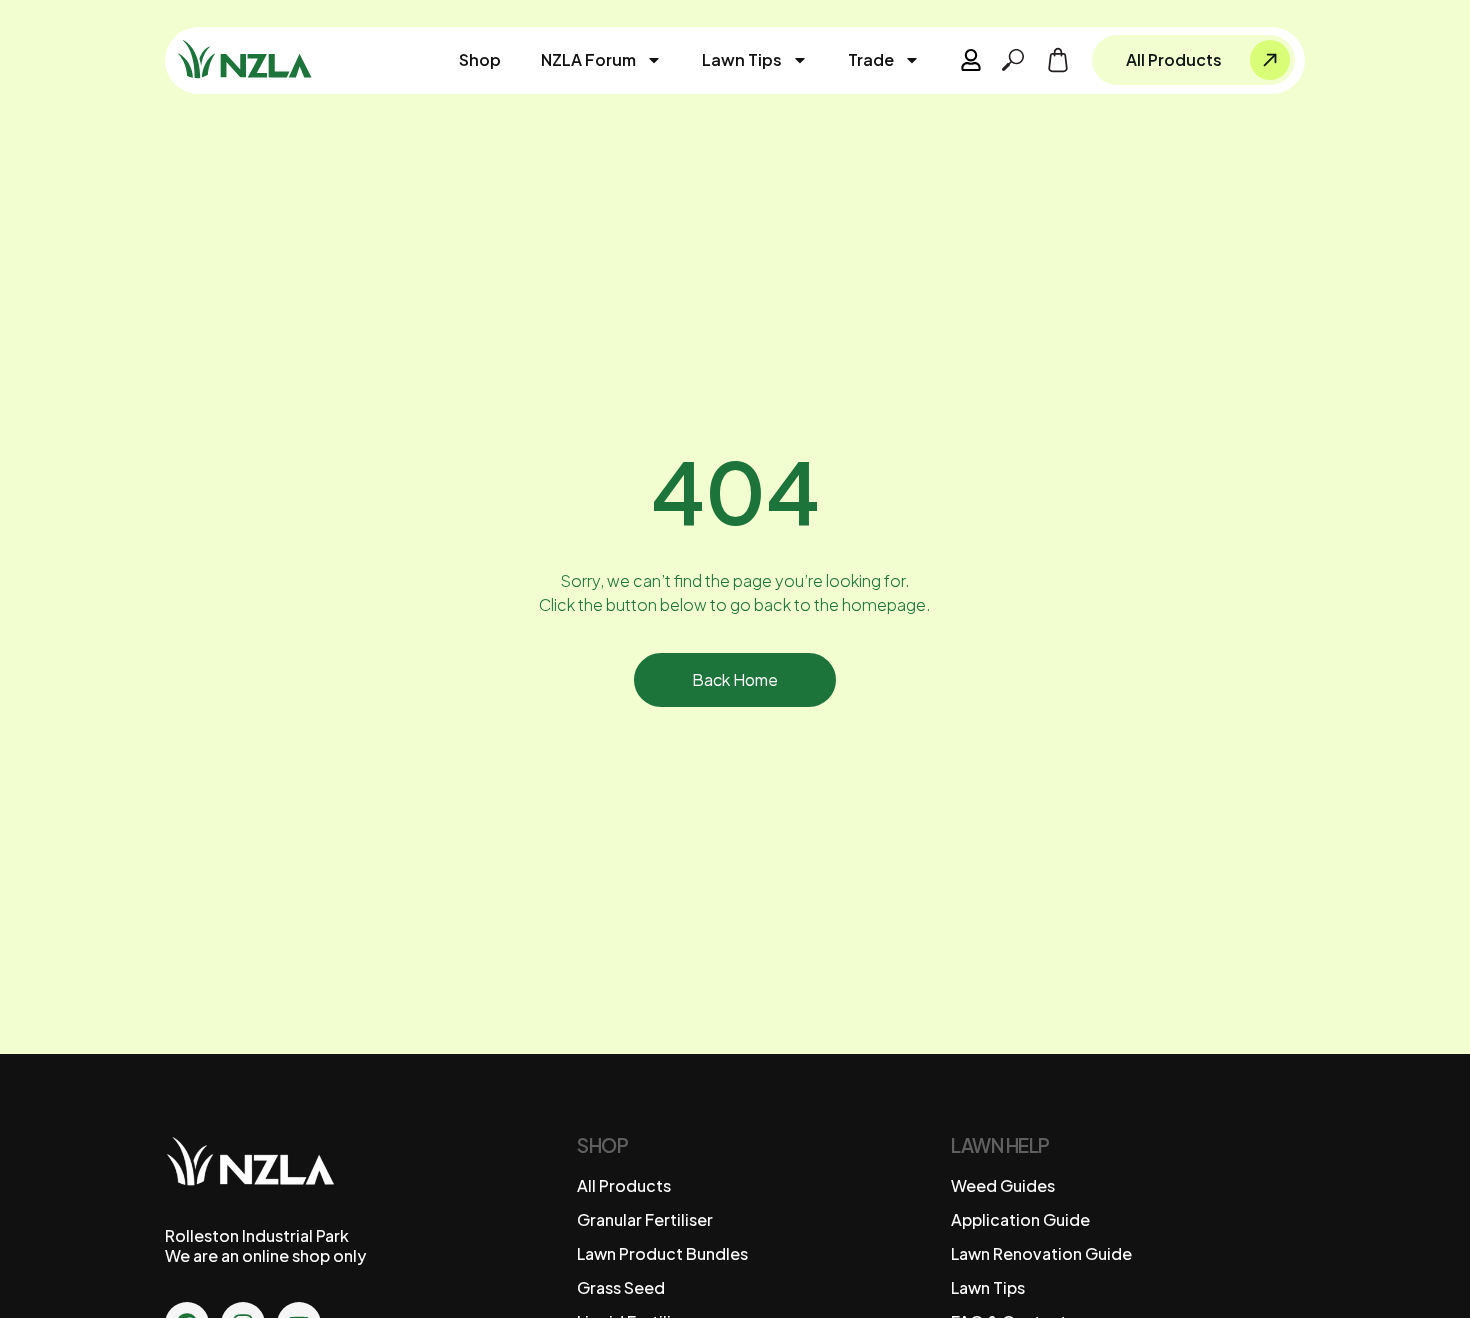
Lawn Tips (742, 59)
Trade (871, 59)
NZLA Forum (588, 59)
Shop (480, 59)
